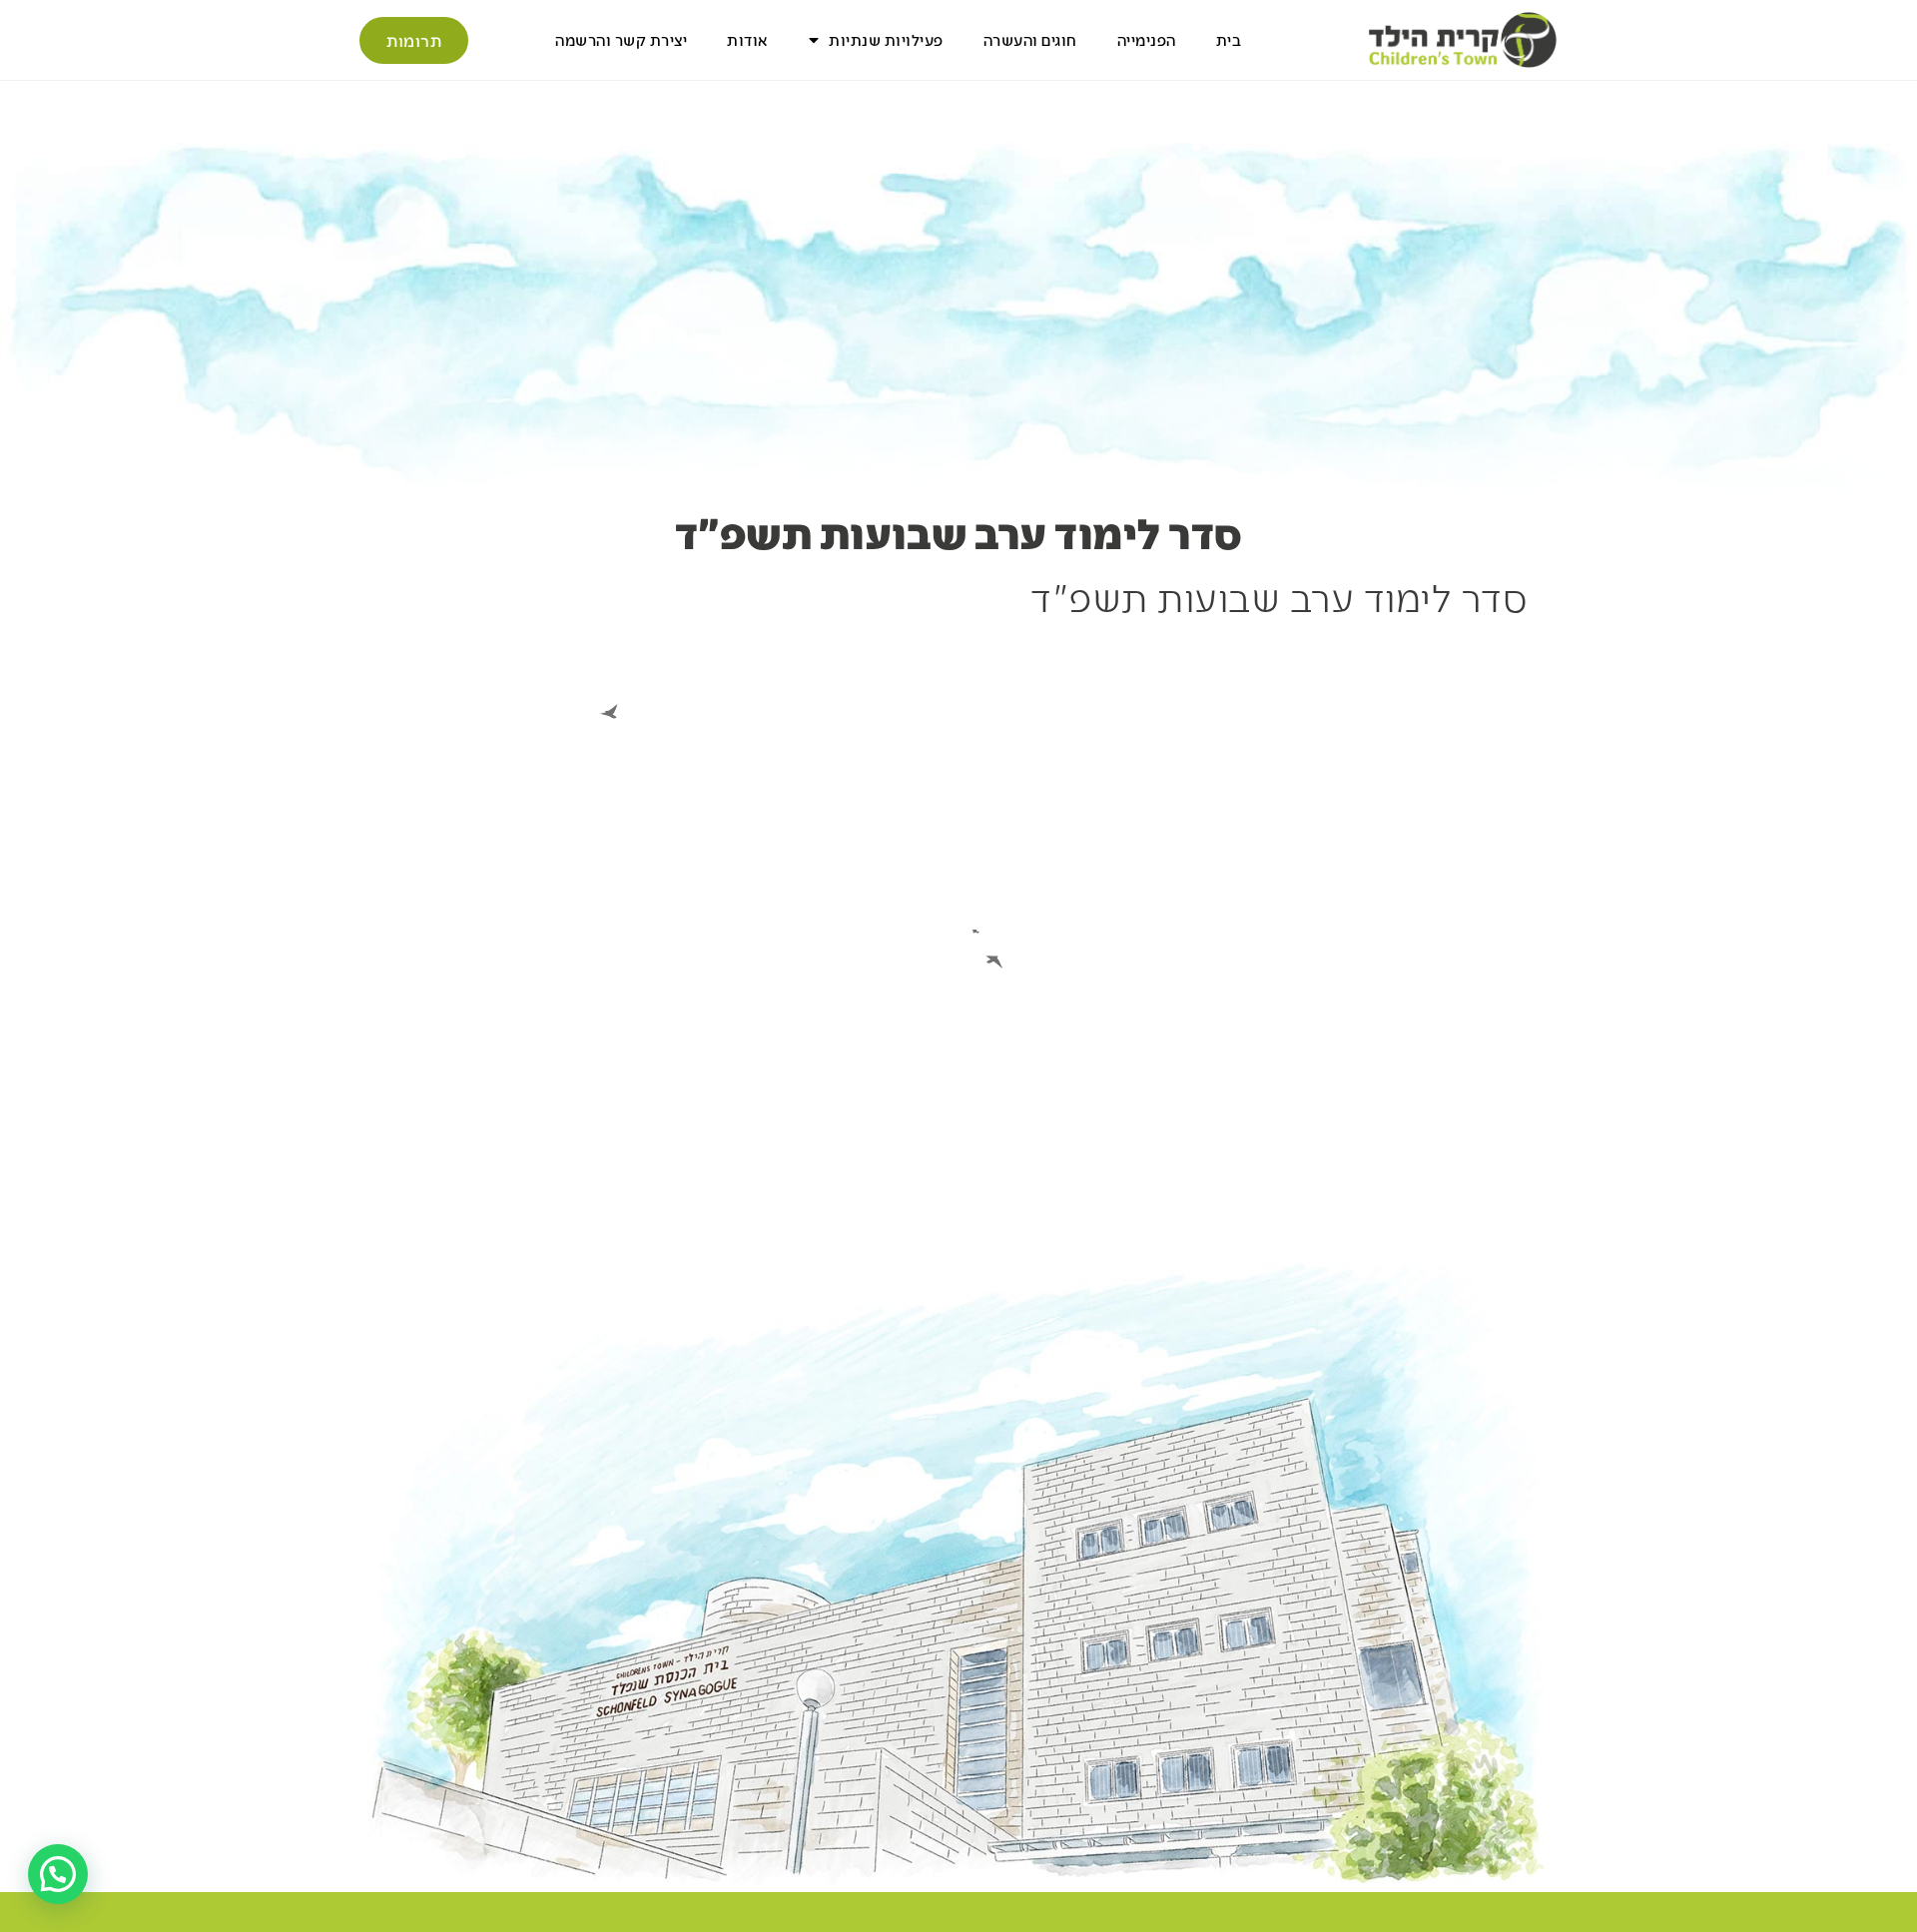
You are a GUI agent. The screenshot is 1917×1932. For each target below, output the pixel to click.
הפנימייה (1147, 39)
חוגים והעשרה (1030, 39)
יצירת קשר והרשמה (621, 39)
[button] (58, 1874)
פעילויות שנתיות (886, 39)
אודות (748, 39)
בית (1229, 39)
